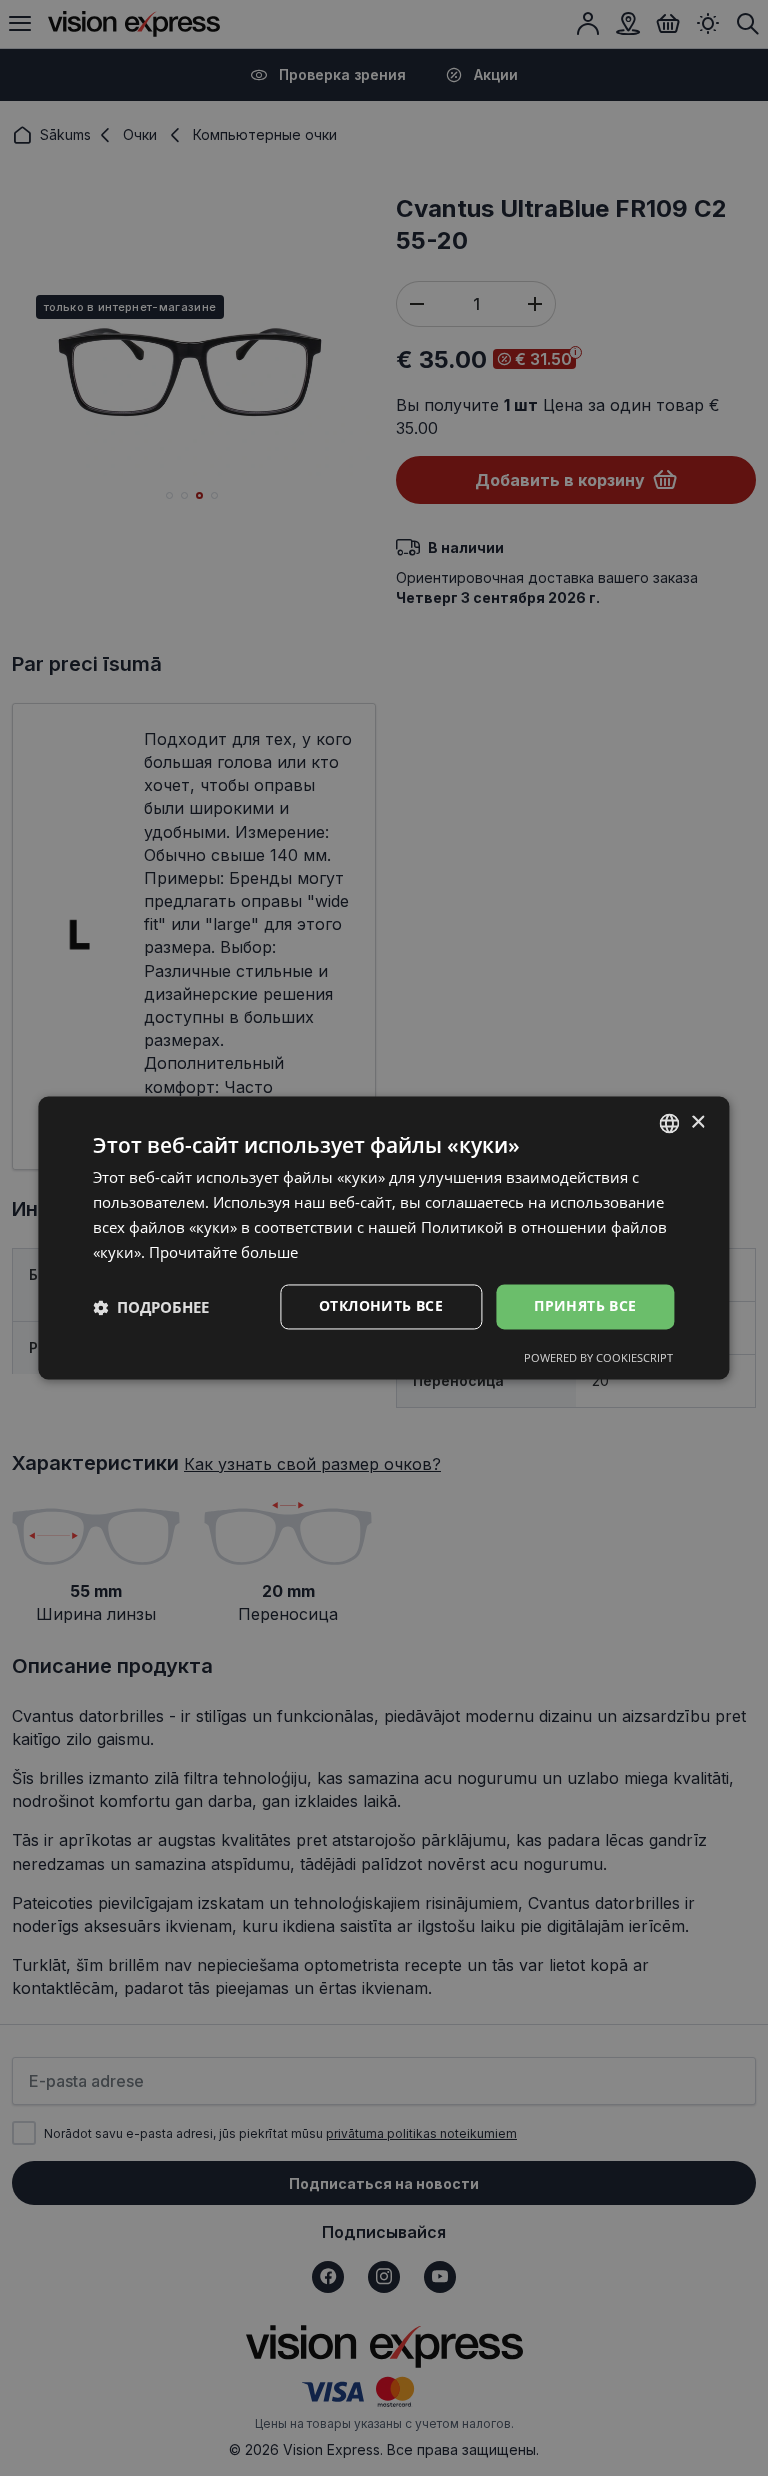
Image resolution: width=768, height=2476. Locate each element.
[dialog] (383, 1237)
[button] (151, 1307)
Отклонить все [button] (381, 1306)
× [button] (697, 1122)
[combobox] (670, 1123)
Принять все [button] (585, 1306)
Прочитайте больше (223, 1252)
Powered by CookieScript (598, 1358)
